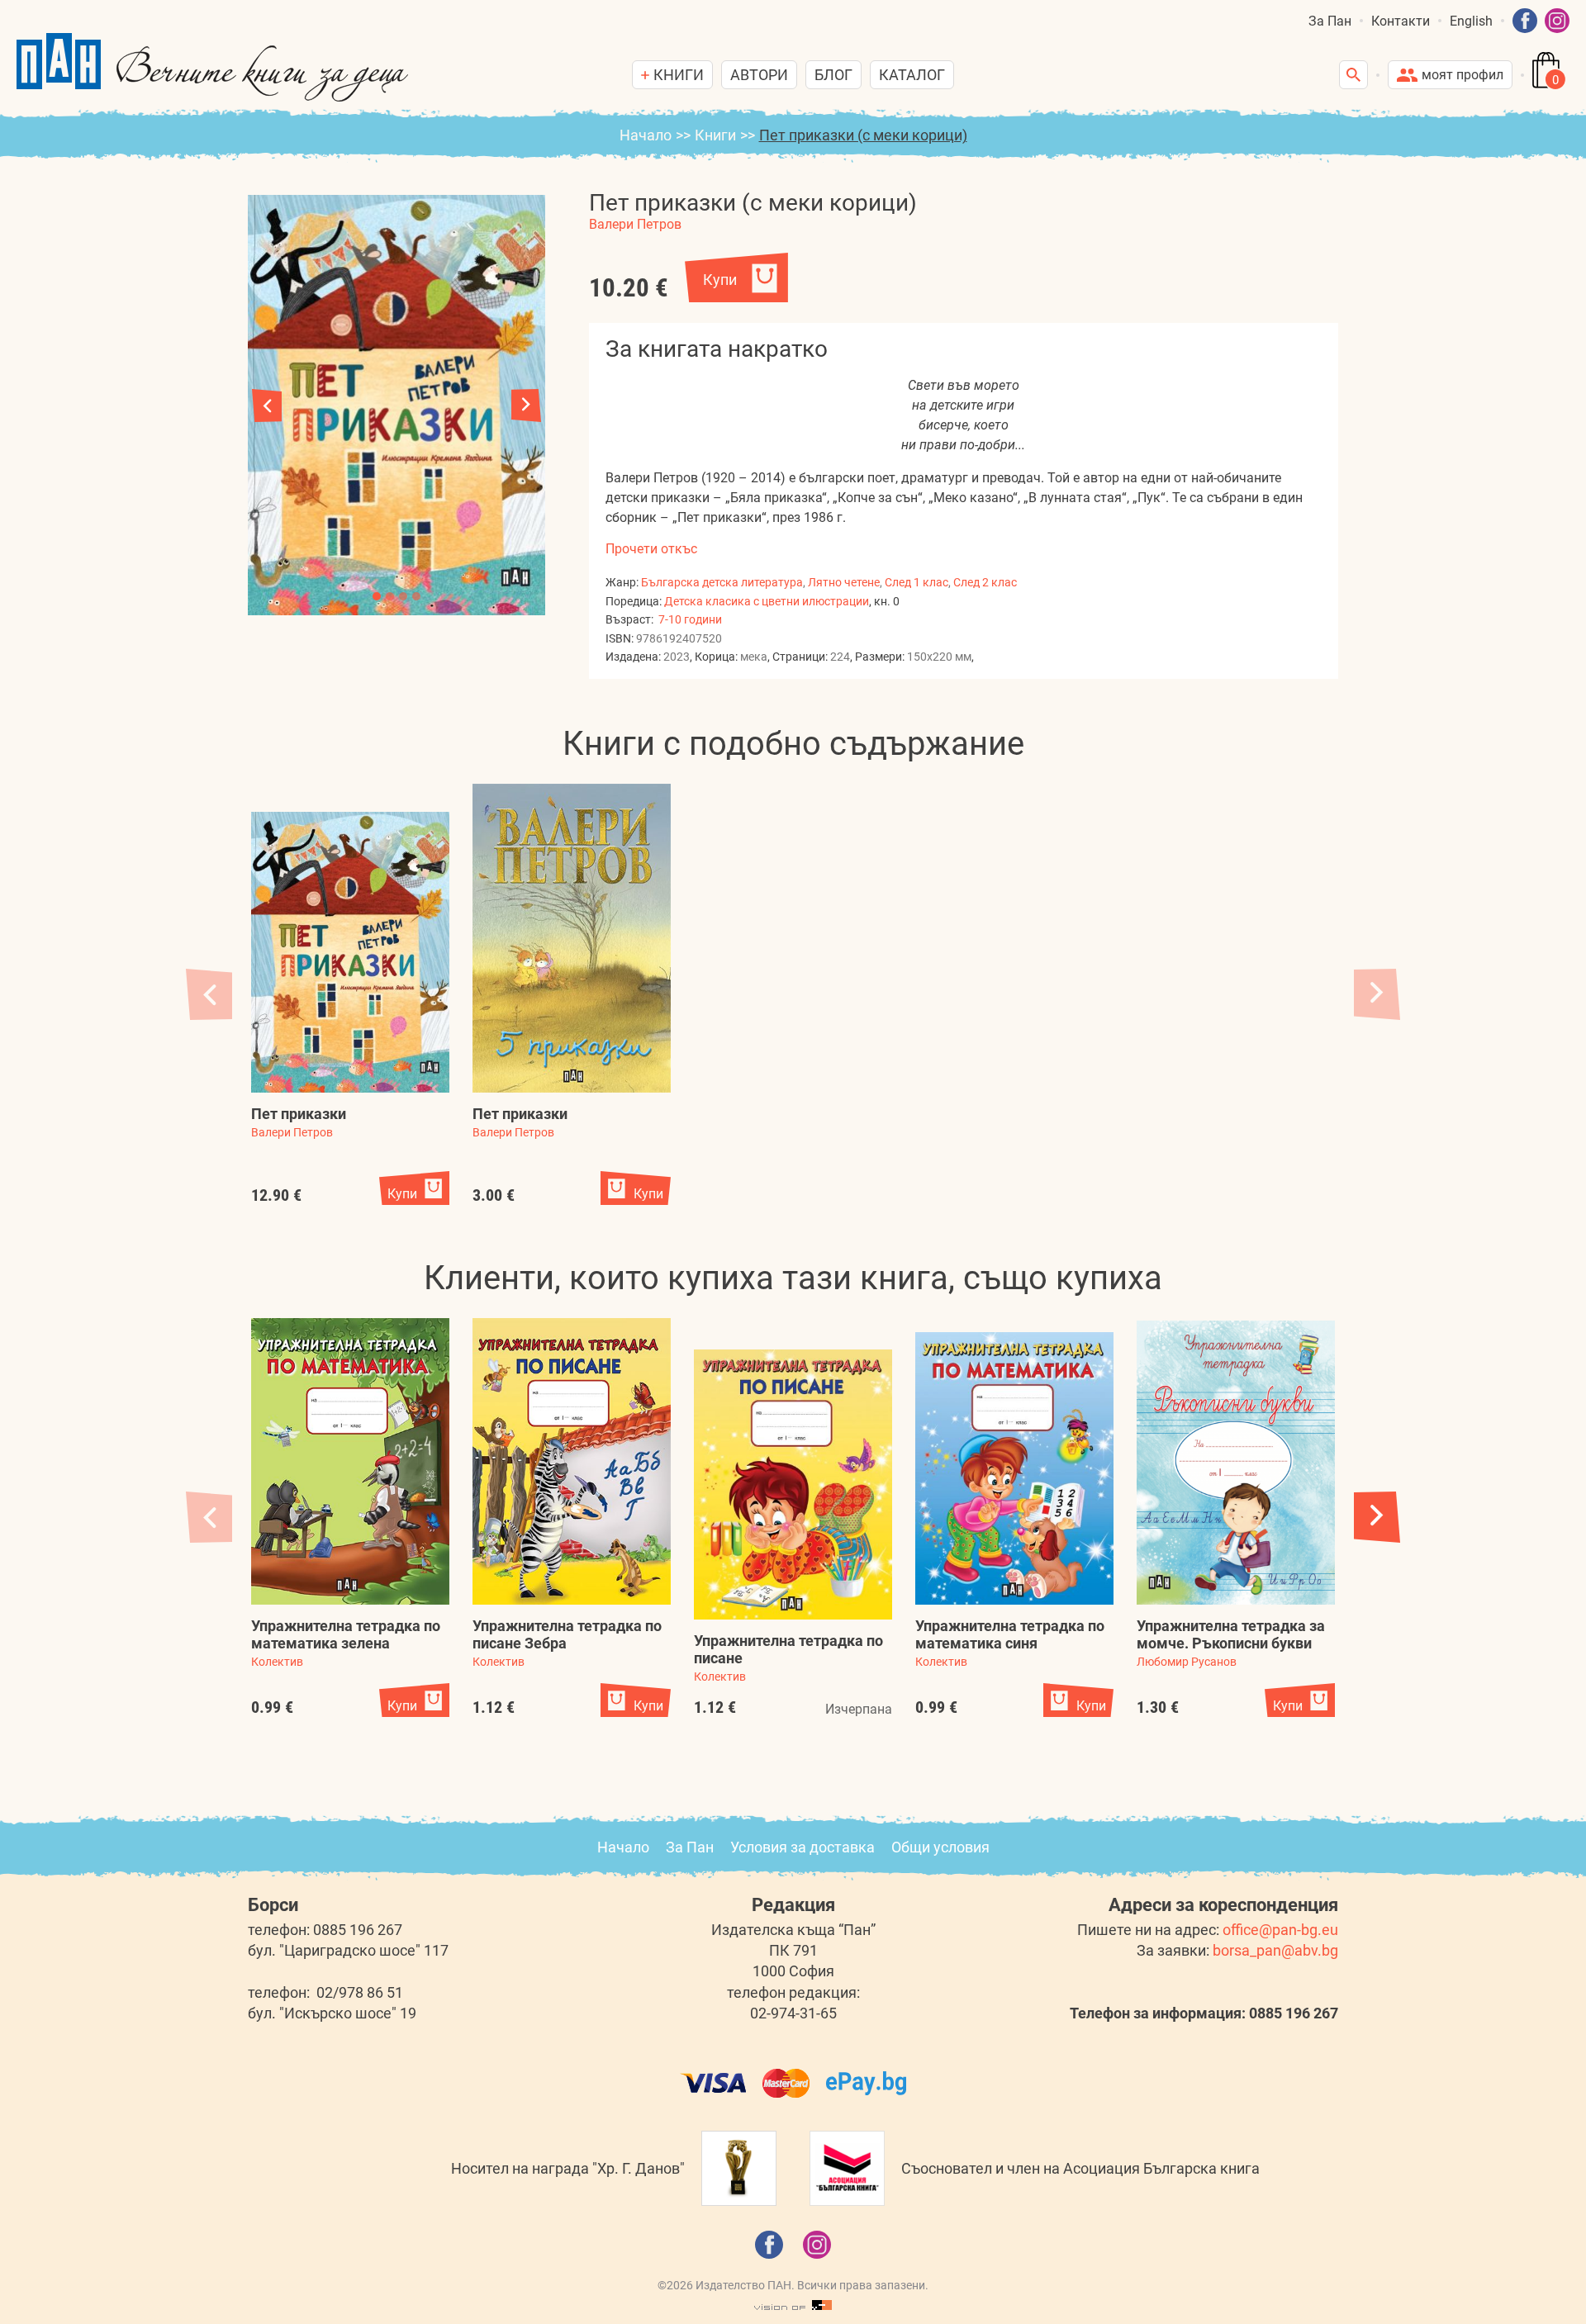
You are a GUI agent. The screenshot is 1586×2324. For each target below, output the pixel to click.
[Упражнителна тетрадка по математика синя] (1014, 1468)
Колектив (277, 1662)
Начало (646, 135)
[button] (526, 406)
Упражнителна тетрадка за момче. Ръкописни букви (1231, 1634)
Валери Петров (635, 224)
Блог (833, 75)
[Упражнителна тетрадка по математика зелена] (350, 1461)
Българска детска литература (722, 582)
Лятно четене (844, 582)
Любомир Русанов (1187, 1662)
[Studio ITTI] (793, 2306)
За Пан (1330, 21)
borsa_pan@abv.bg (1275, 1950)
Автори (759, 75)
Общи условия (940, 1847)
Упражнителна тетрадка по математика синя (1010, 1634)
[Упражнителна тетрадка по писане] (793, 1485)
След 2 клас (985, 582)
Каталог (912, 75)
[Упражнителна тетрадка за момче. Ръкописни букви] (1236, 1463)
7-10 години (690, 619)
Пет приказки (299, 1114)
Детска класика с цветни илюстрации (767, 601)
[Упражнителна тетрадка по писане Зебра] (572, 1461)
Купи (720, 280)
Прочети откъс (651, 549)
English (1471, 21)
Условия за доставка (802, 1847)
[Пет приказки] (350, 952)
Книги (715, 135)
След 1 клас (916, 582)
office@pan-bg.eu (1280, 1930)
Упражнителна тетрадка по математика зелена (346, 1634)
